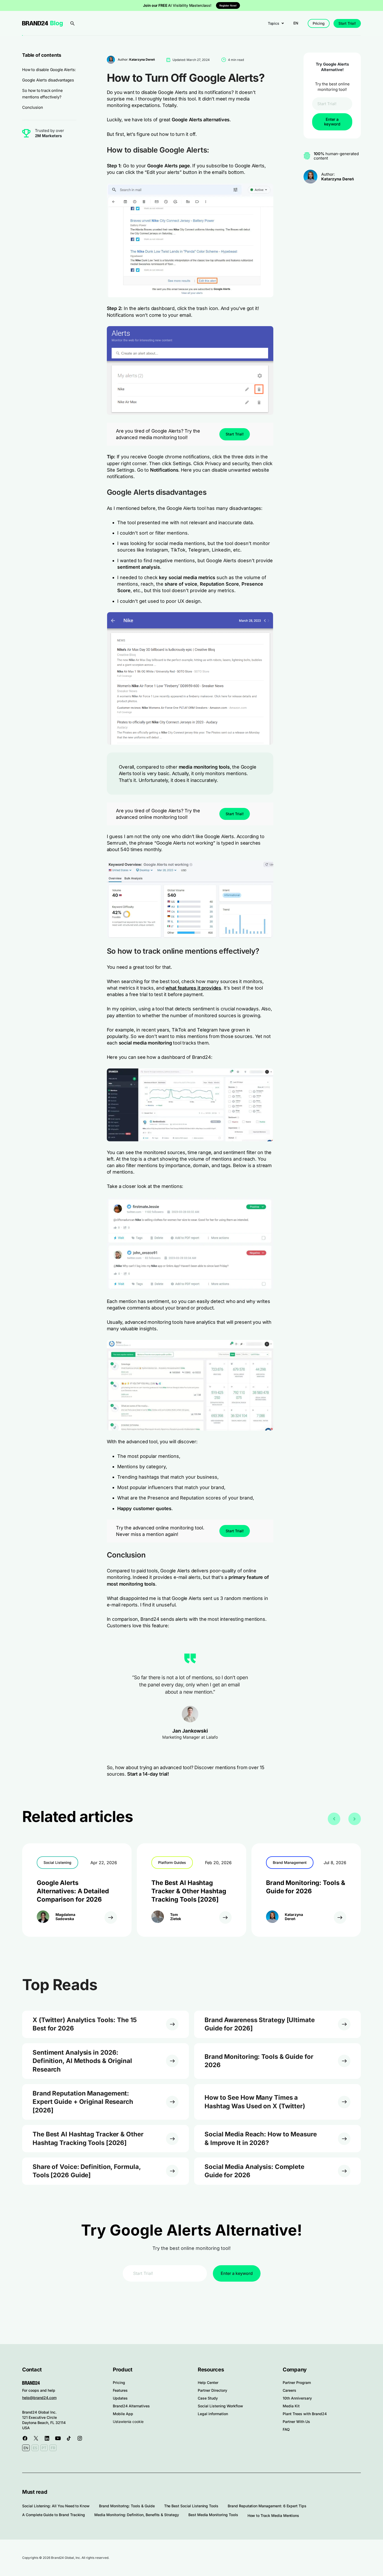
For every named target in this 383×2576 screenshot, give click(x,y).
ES (35, 2448)
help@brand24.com (39, 2398)
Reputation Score (219, 584)
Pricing (319, 23)
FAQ (286, 2429)
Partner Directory (212, 2390)
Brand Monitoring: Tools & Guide (127, 2506)
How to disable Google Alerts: (49, 70)
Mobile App (123, 2414)
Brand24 (35, 23)
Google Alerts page (169, 166)
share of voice (181, 584)
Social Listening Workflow (220, 2406)
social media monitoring (145, 1043)
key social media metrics (187, 577)
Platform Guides (172, 1862)
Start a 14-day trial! (147, 1774)
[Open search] (72, 23)
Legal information (213, 2414)
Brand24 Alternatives (131, 2406)
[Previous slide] (334, 1819)
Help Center (208, 2382)
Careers (289, 2390)
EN (296, 23)
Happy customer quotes (144, 1508)
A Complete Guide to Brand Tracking (54, 2515)
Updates (120, 2398)
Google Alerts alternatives (201, 120)
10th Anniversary (297, 2398)
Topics (274, 23)
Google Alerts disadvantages (48, 80)
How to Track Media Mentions (273, 2515)
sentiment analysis (139, 567)
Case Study (208, 2398)
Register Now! (228, 5)
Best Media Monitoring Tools (213, 2515)
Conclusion (32, 107)
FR (53, 2448)
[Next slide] (355, 1819)
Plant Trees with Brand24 (305, 2414)
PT (44, 2448)
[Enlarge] (267, 190)
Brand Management (290, 1862)
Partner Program (297, 2382)
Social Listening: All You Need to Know (56, 2506)
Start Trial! (347, 23)
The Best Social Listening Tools (191, 2506)
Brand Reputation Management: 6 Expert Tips (267, 2506)
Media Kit (291, 2406)
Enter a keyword (332, 122)
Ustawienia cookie (128, 2422)
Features (120, 2390)
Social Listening (57, 1862)
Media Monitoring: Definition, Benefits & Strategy (137, 2515)
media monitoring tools (204, 767)
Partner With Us (296, 2422)
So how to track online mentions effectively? (42, 94)
